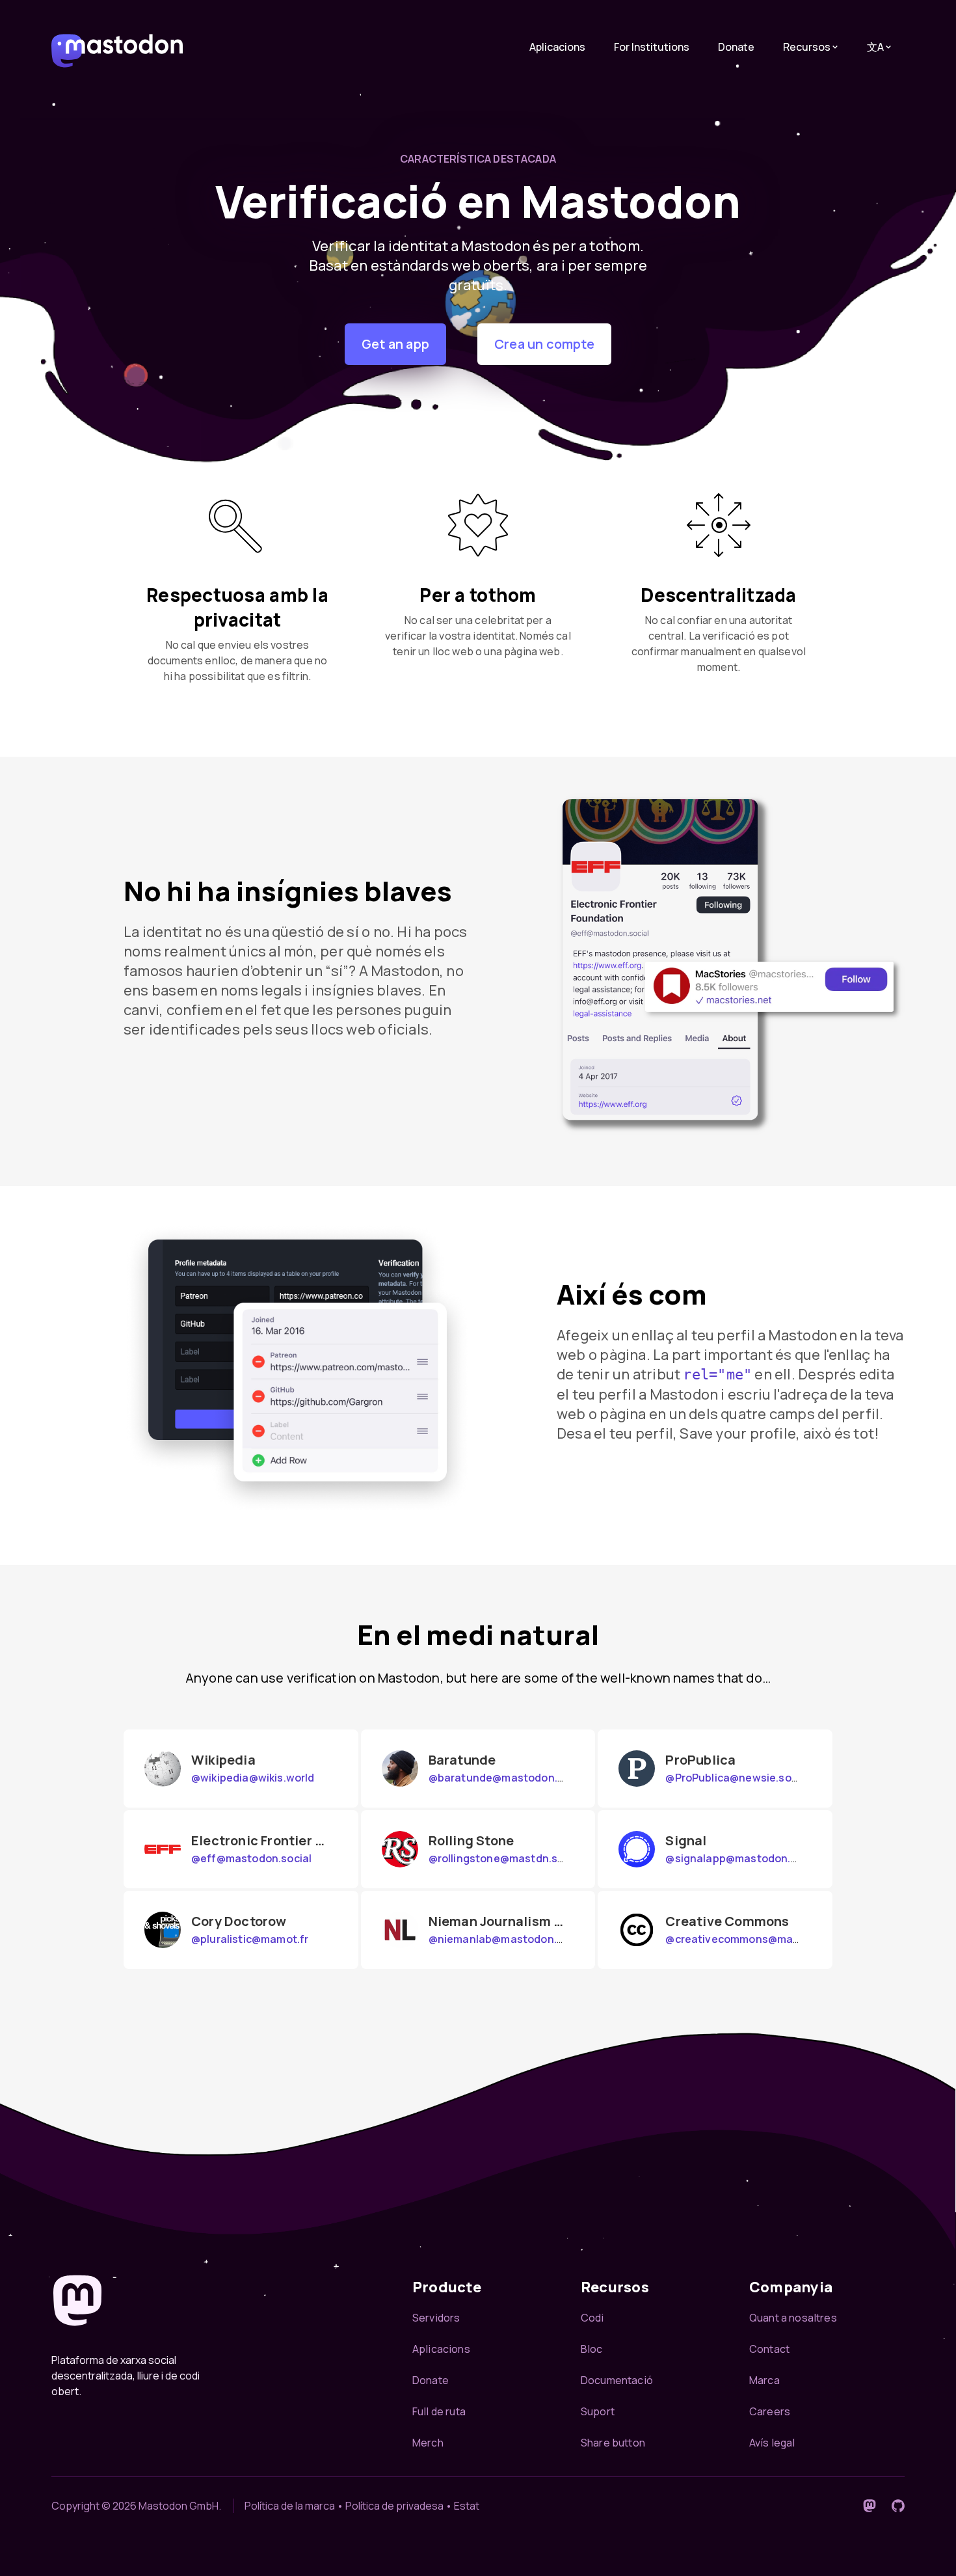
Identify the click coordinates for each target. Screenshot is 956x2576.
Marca (764, 2380)
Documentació (617, 2380)
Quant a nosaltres (793, 2318)
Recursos (807, 47)
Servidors (436, 2318)
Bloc (592, 2349)
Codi (592, 2318)
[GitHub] (898, 2506)
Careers (770, 2411)
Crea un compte (544, 344)
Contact (769, 2349)
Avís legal (772, 2443)
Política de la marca (290, 2506)
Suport (598, 2411)
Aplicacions (557, 47)
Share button (613, 2443)
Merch (428, 2443)
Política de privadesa (394, 2506)
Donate (736, 47)
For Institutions (652, 47)
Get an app (395, 344)
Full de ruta (439, 2411)
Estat (467, 2506)
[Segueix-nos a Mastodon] (870, 2506)
